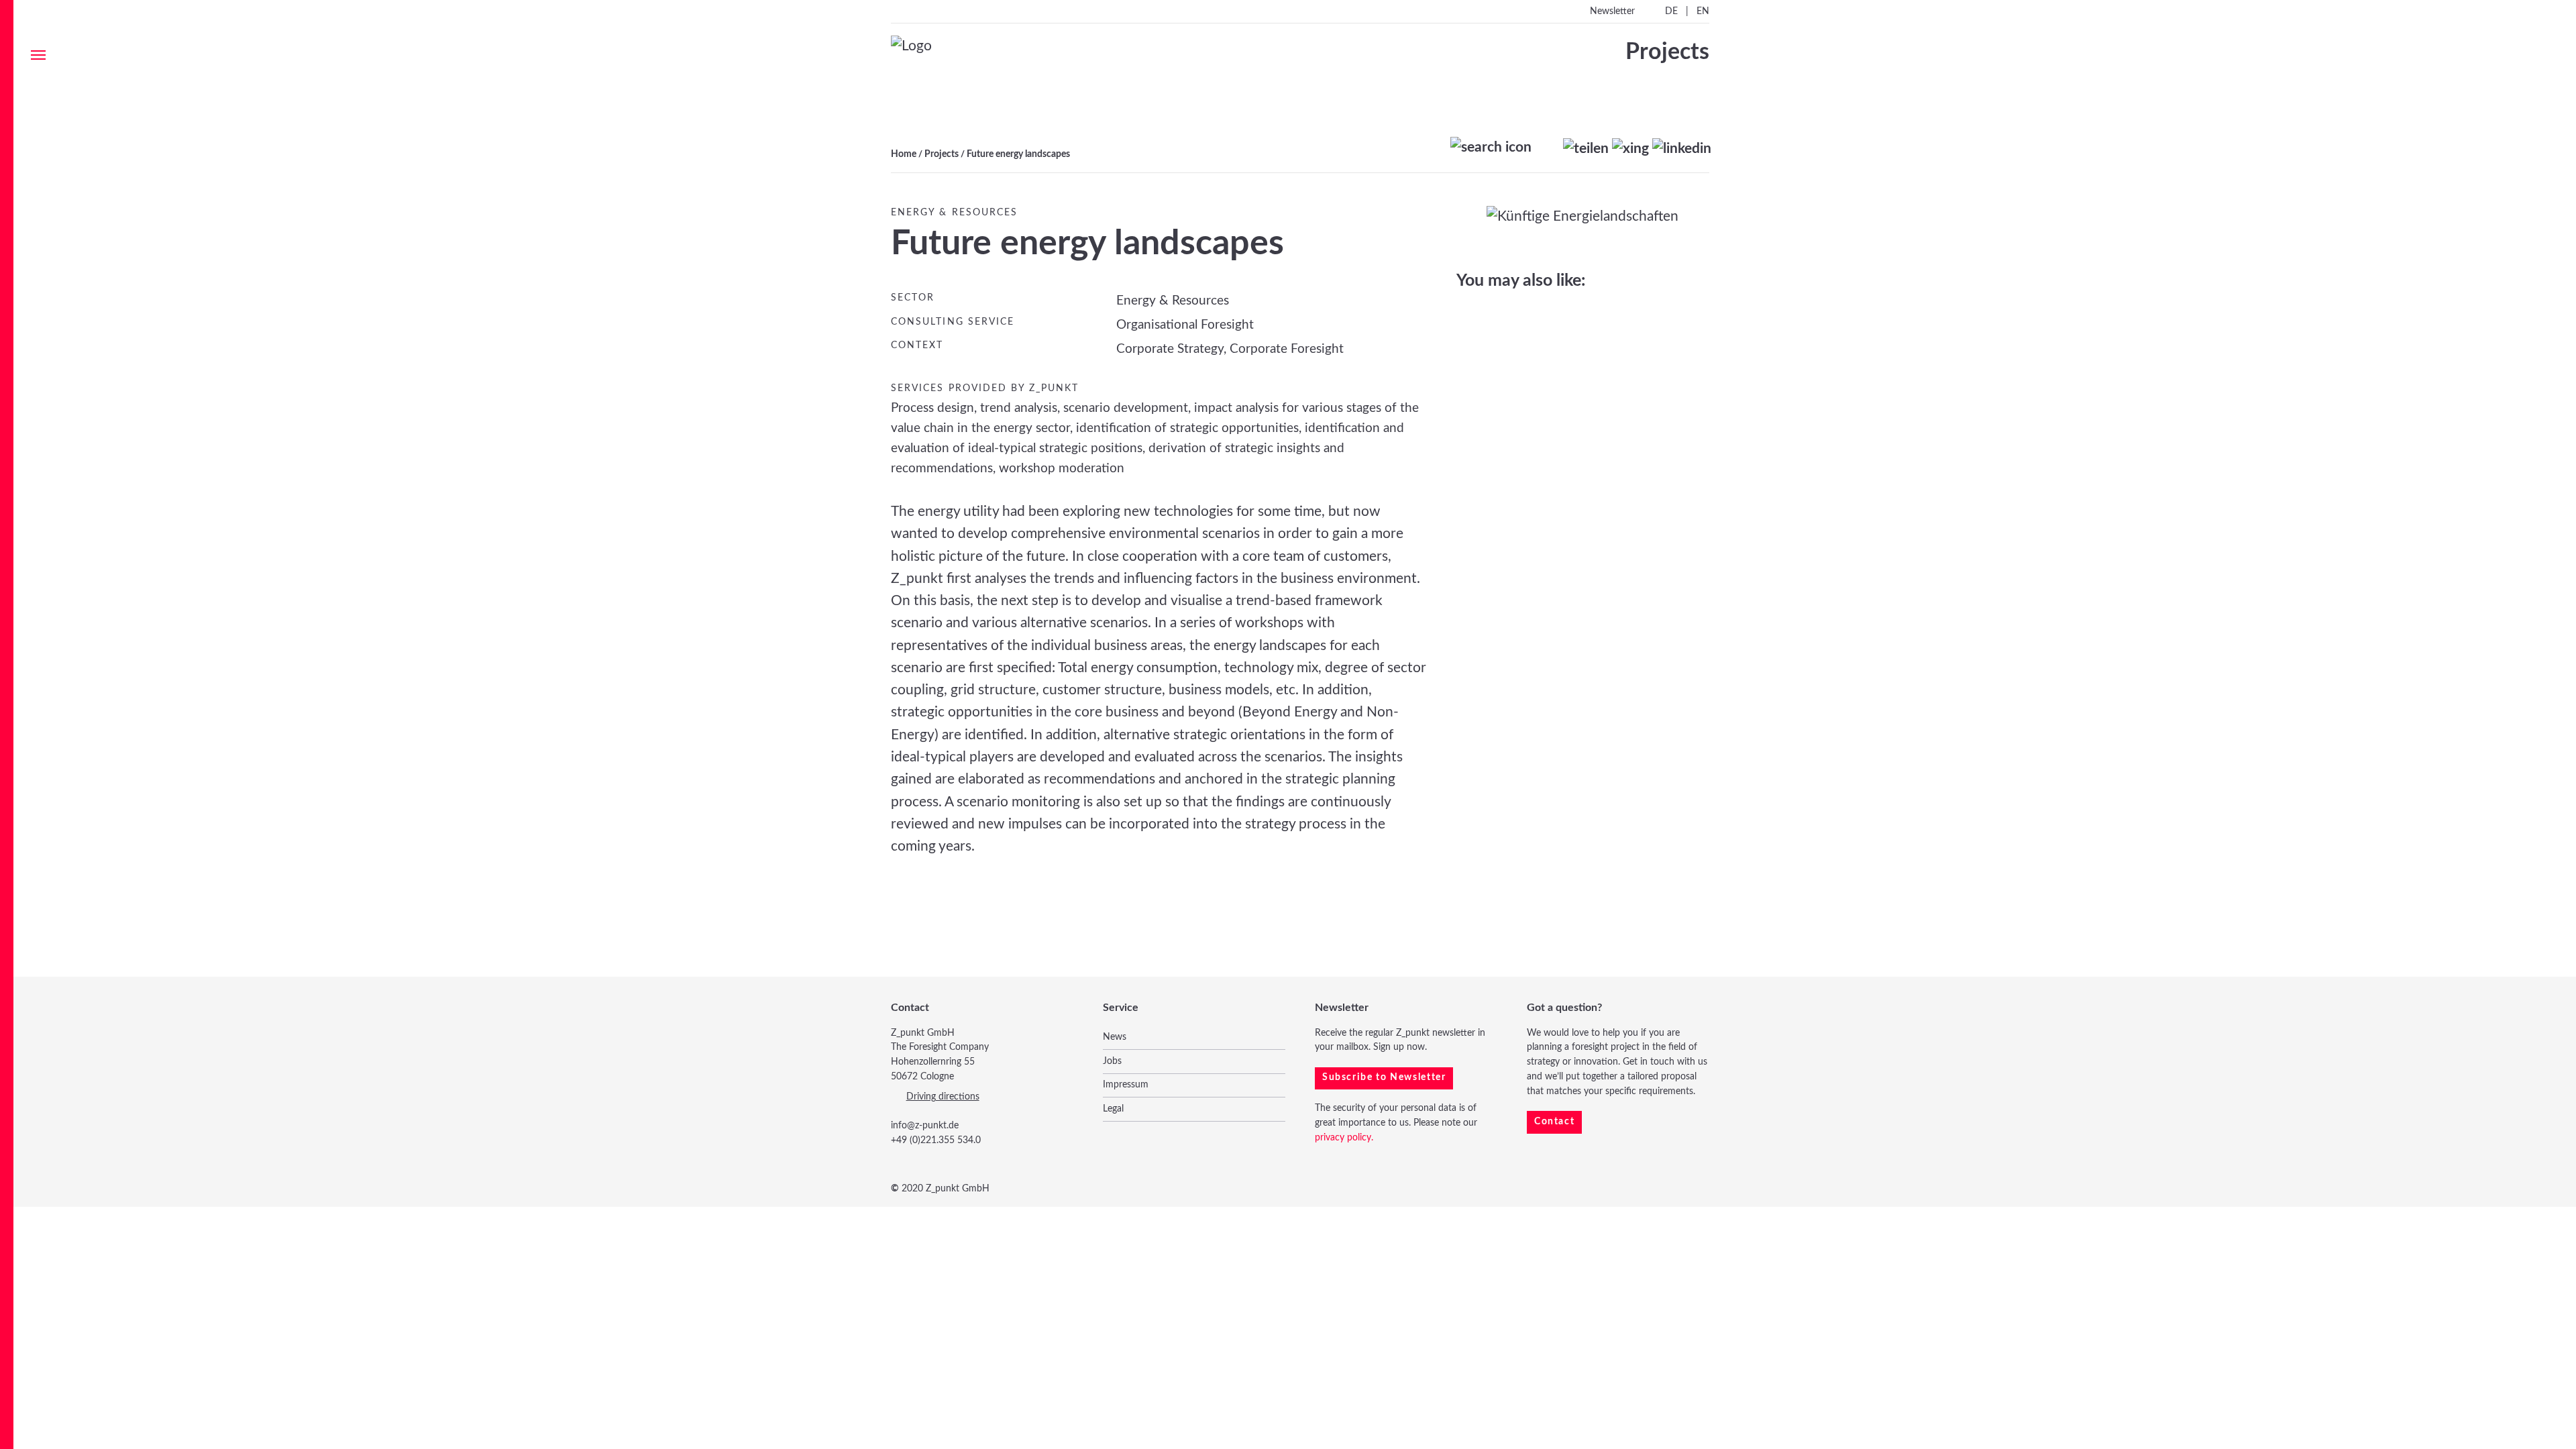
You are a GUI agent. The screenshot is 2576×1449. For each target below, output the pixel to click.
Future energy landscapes (1018, 154)
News (1115, 1037)
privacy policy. (1344, 1138)
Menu (38, 55)
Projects (942, 154)
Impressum (1126, 1085)
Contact (1554, 1122)
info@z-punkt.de (925, 1126)
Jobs (1112, 1061)
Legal (1113, 1109)
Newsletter (1612, 11)
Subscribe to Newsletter (1384, 1077)
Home (904, 154)
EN (1703, 11)
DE (1671, 11)
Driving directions (943, 1097)
